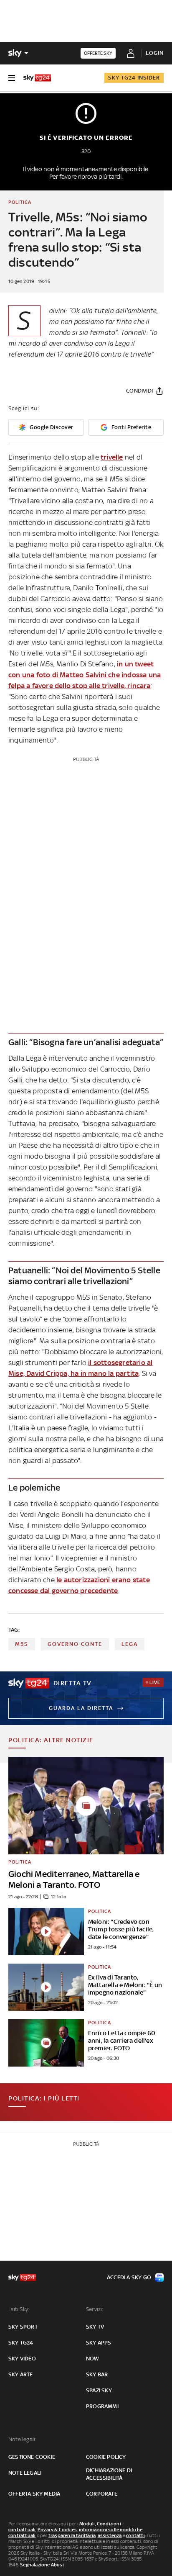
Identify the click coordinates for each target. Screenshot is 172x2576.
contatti (135, 2535)
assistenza (110, 2535)
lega (130, 1644)
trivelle (112, 457)
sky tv (95, 2327)
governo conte (75, 1644)
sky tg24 (21, 2343)
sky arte (21, 2374)
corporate (102, 2494)
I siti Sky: (19, 2309)
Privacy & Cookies (57, 2530)
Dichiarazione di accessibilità (109, 2474)
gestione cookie (32, 2457)
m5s (22, 1644)
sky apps (99, 2343)
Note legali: (22, 2439)
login (155, 53)
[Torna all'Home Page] (37, 78)
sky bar (97, 2374)
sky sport (23, 2327)
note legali (25, 2473)
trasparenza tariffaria (72, 2535)
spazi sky (99, 2390)
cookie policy (106, 2457)
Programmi (102, 2406)
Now (93, 2359)
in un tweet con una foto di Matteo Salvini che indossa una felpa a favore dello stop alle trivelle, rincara (85, 675)
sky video (22, 2359)
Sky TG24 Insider (134, 78)
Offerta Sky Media (34, 2494)
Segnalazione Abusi (42, 2565)
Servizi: (95, 2309)
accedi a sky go (129, 2277)
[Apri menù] (12, 78)
